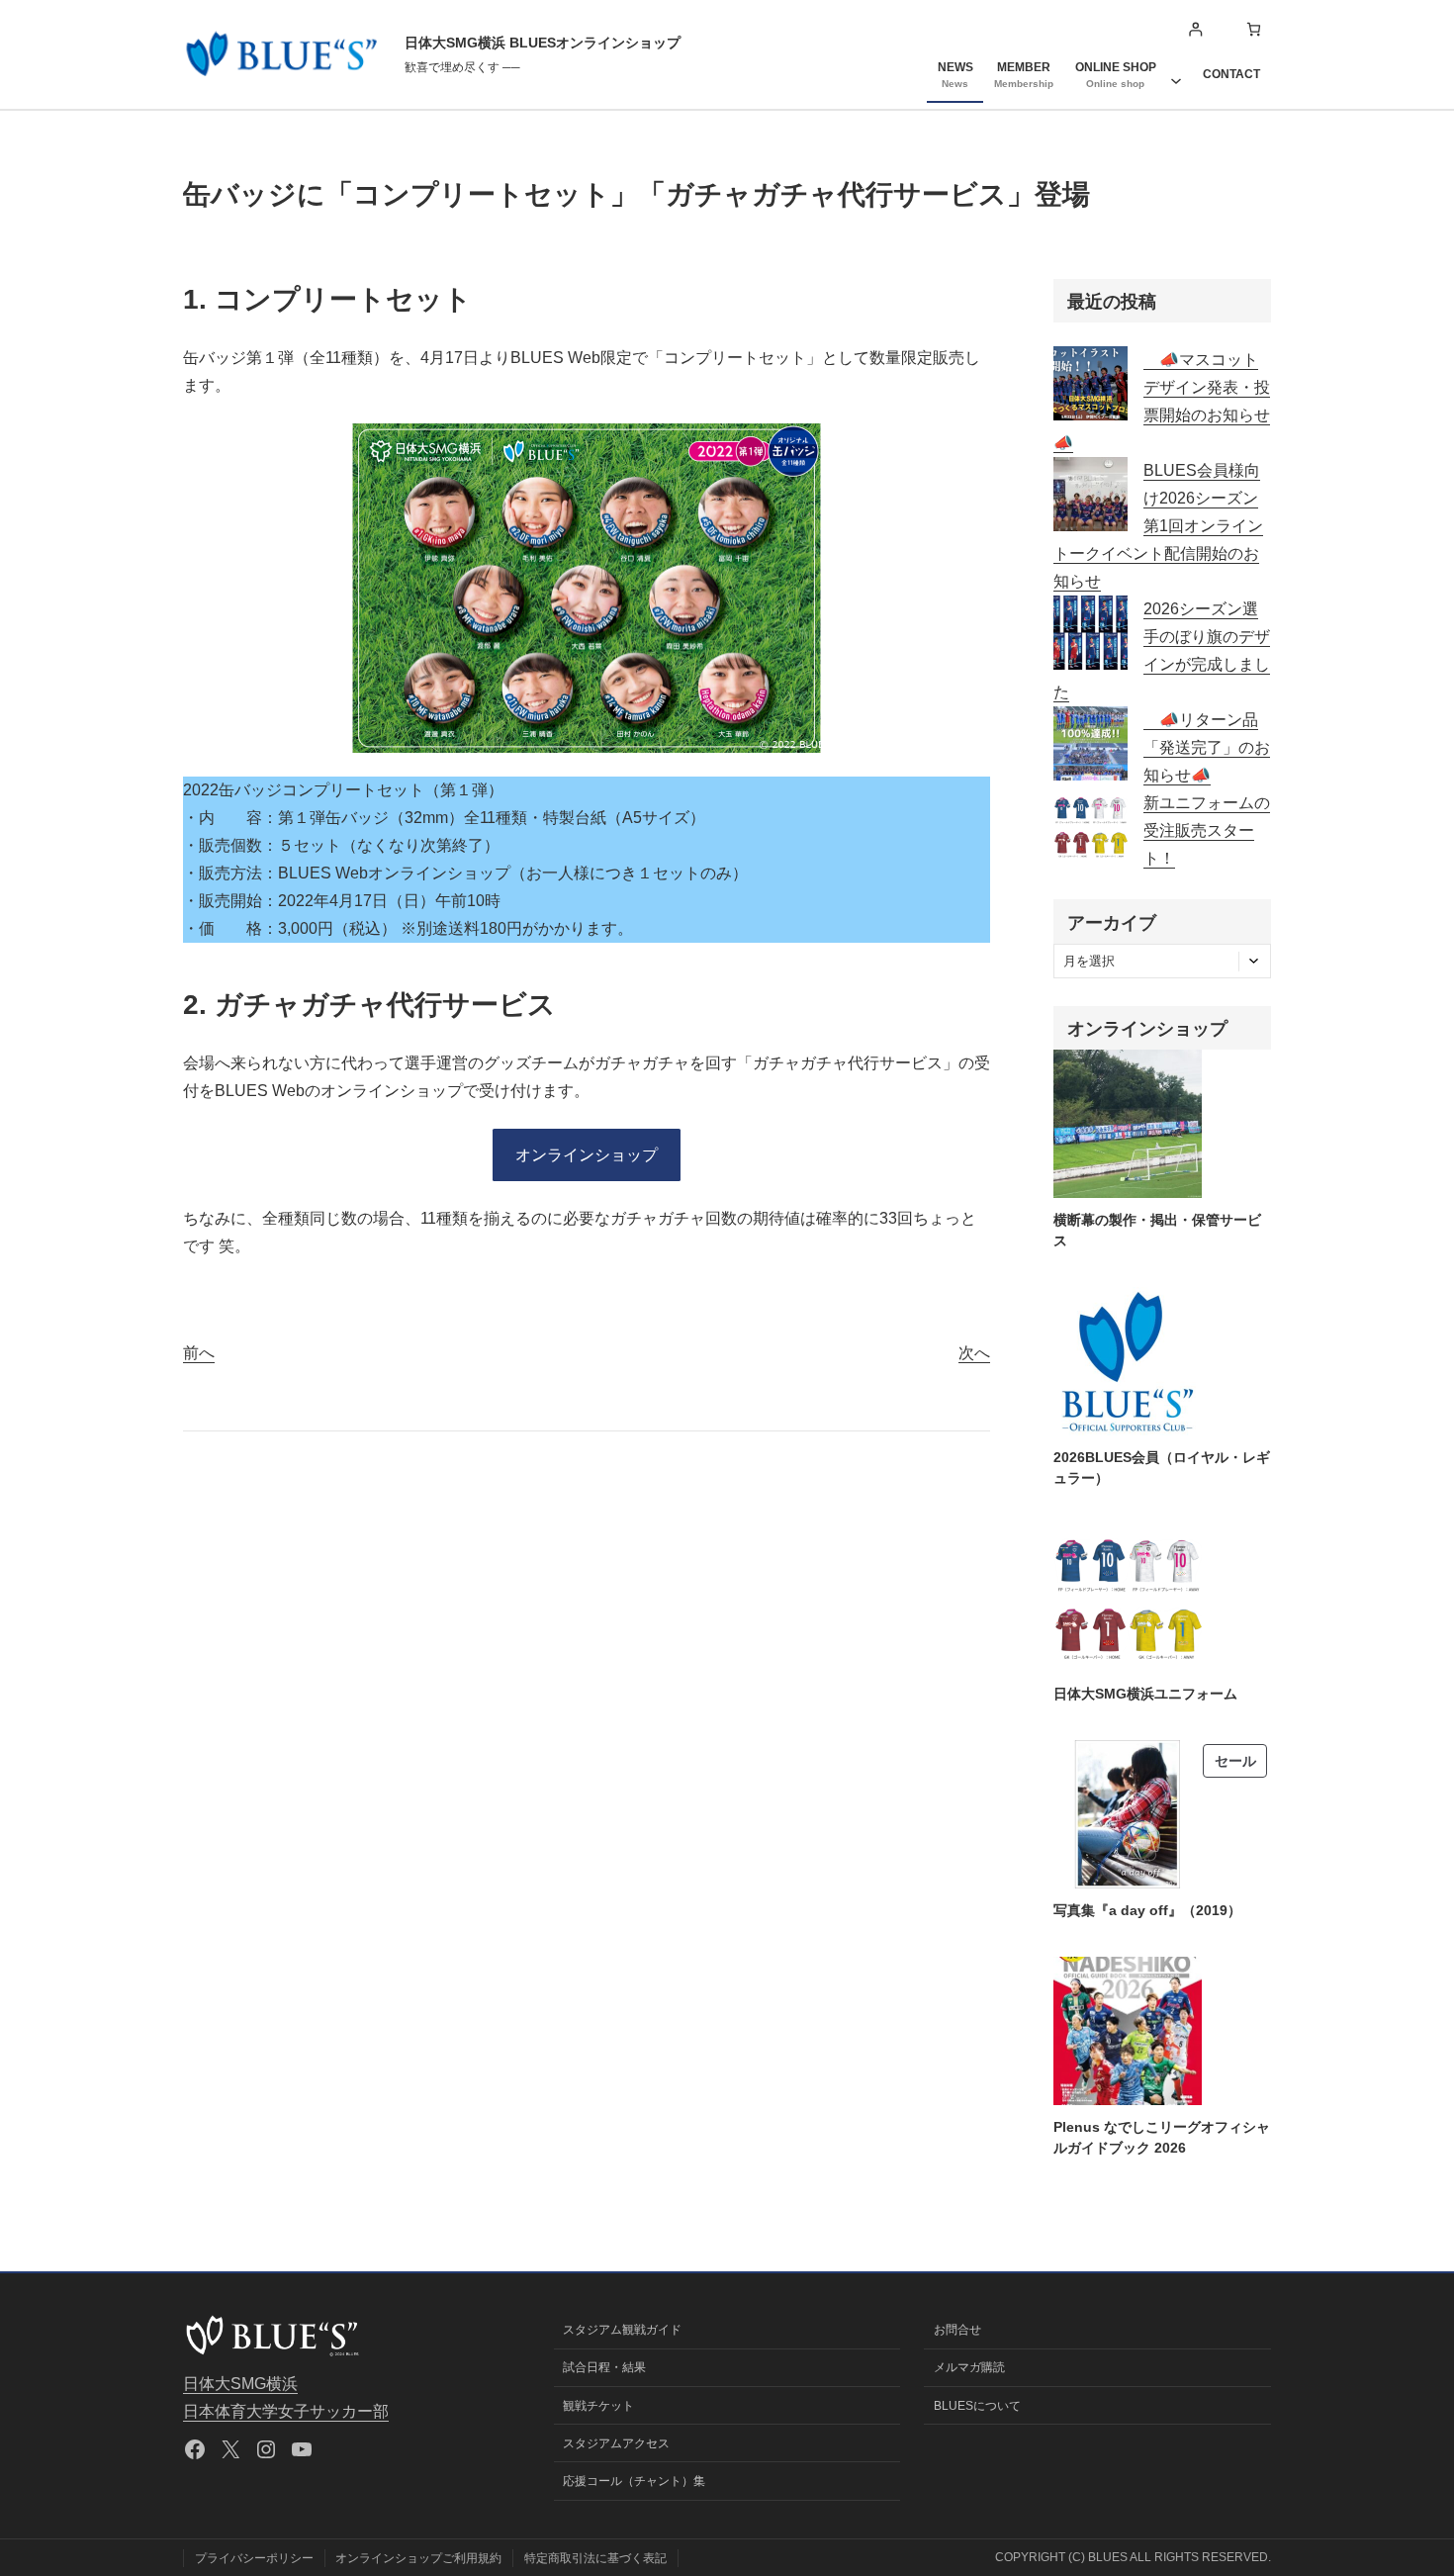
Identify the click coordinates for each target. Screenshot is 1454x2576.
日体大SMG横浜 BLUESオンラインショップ (543, 43)
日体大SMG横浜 (240, 2384)
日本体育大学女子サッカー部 (286, 2411)
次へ (974, 1353)
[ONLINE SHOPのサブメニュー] (1176, 74)
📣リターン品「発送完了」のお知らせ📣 (1207, 747)
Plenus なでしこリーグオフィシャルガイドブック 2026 (1162, 2137)
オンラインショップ (587, 1155)
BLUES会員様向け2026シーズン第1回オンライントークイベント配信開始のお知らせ (1158, 526)
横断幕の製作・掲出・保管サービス (1157, 1230)
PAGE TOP (1406, 2483)
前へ (199, 1353)
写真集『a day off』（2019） (1147, 1910)
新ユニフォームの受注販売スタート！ (1207, 830)
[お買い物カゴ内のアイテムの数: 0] (1254, 29)
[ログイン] (1195, 29)
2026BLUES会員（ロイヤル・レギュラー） (1162, 1468)
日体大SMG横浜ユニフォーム (1145, 1694)
